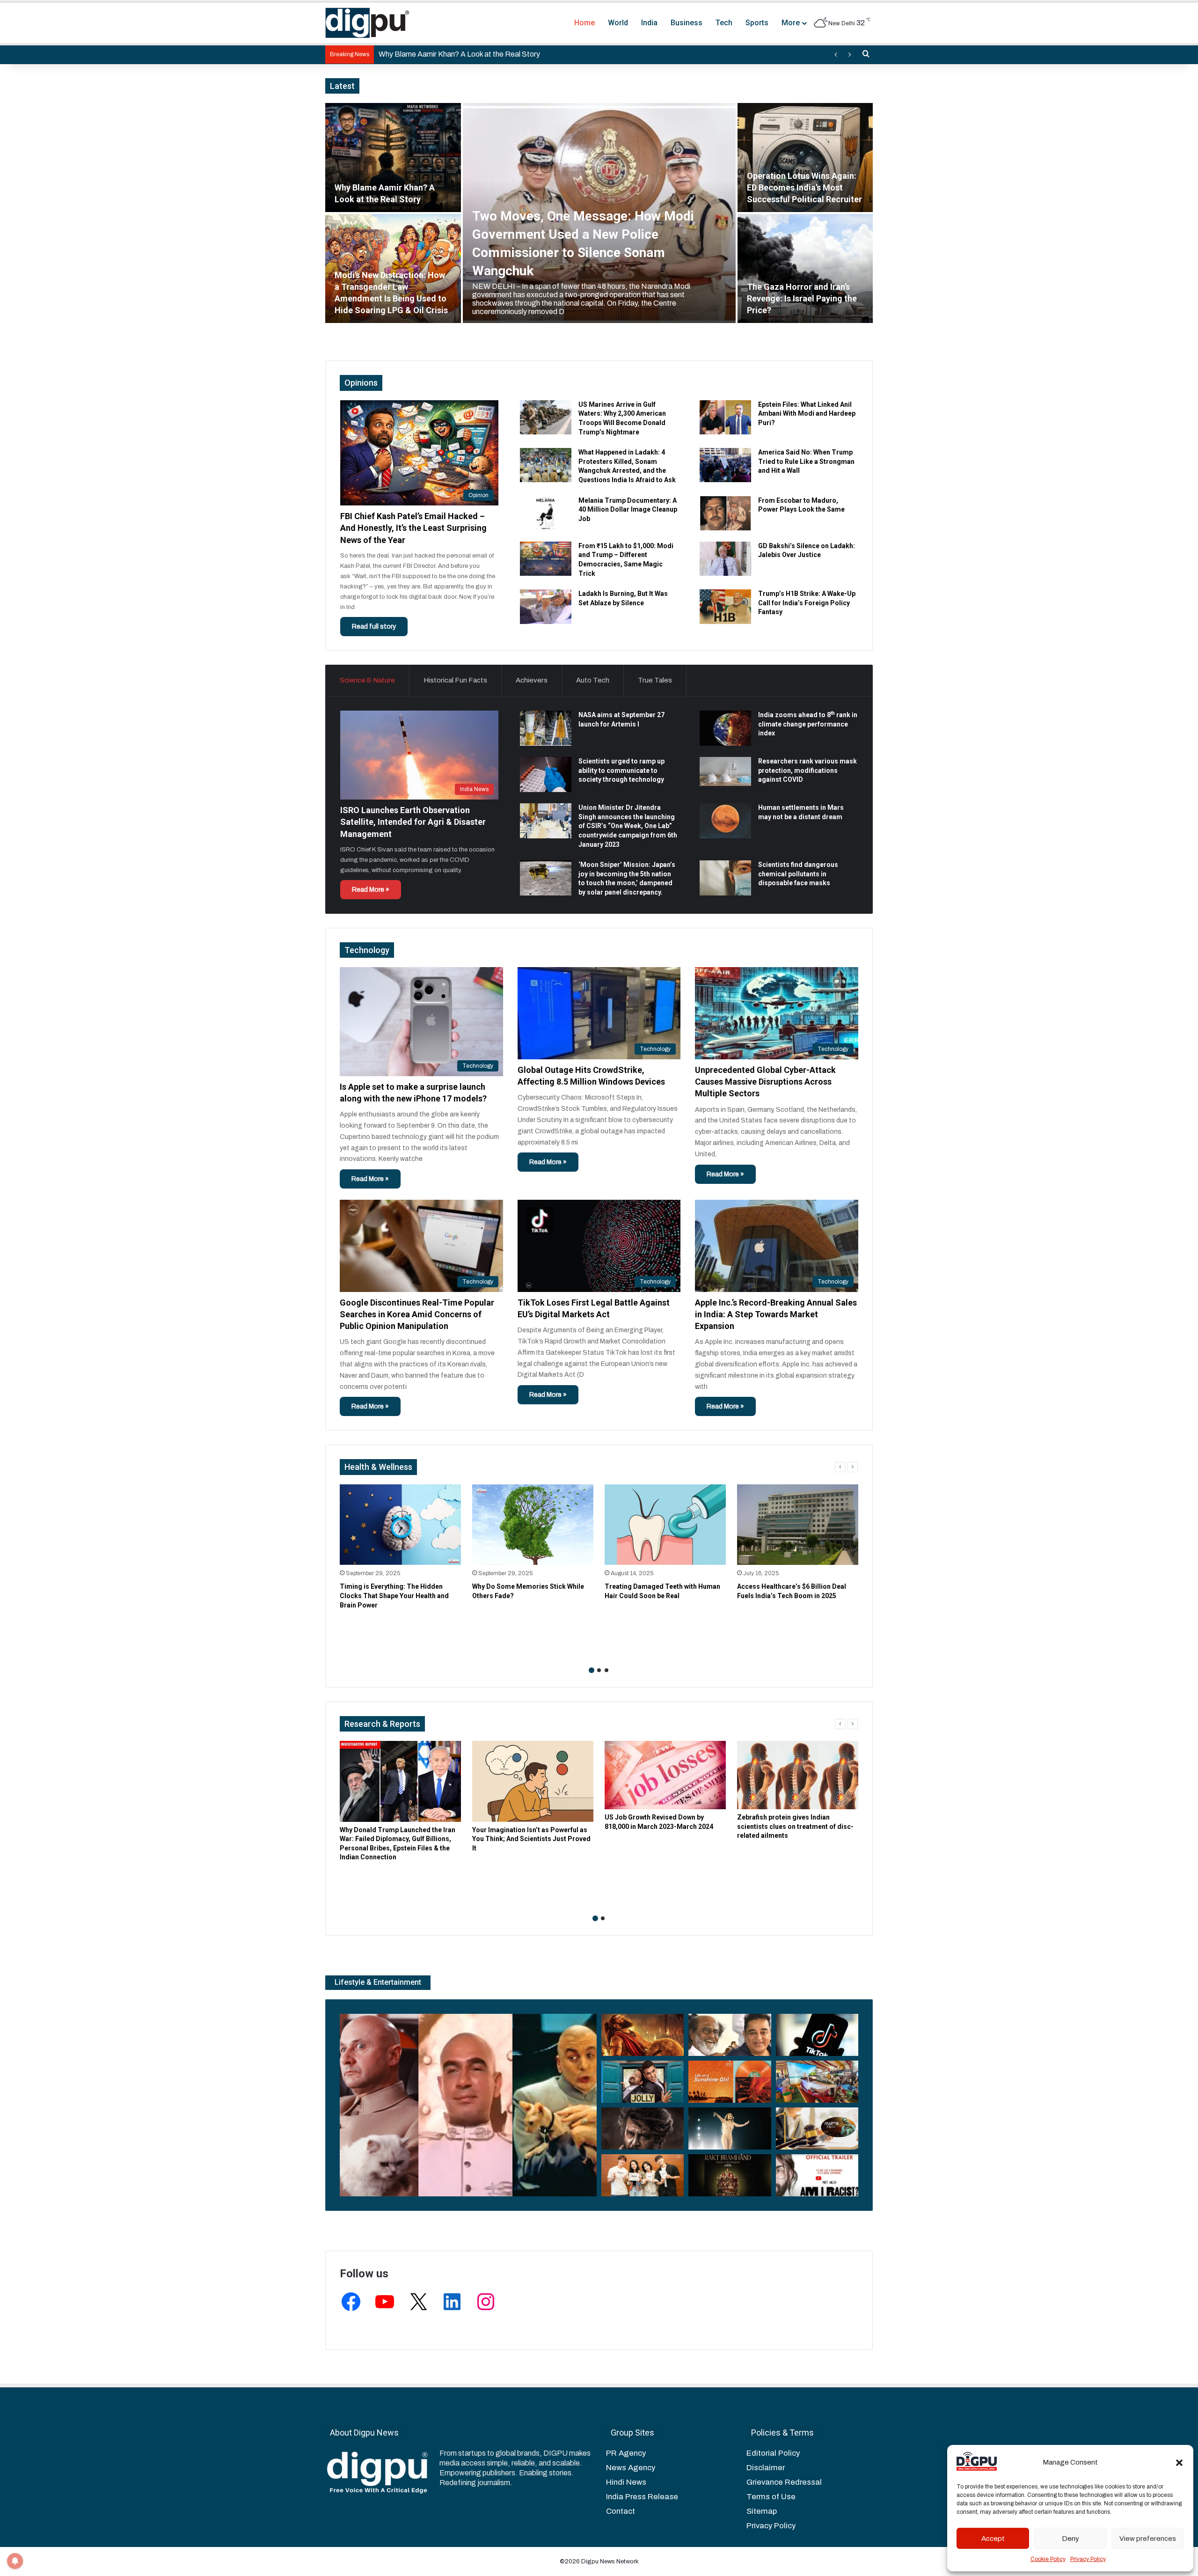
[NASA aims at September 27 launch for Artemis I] (546, 728)
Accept (993, 2539)
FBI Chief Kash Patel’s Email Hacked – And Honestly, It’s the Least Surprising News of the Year (413, 528)
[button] (1179, 2463)
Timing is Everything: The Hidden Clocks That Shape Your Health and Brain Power (394, 1596)
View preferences (1148, 2539)
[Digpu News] (367, 23)
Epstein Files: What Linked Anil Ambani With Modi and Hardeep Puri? (807, 414)
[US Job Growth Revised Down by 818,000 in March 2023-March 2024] (665, 1775)
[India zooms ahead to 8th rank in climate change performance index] (725, 728)
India (649, 23)
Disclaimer (766, 2468)
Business (687, 23)
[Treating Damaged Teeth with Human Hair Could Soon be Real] (665, 1525)
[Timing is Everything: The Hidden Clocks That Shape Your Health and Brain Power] (400, 1525)
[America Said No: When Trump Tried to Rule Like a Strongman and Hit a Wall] (725, 465)
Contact (621, 2511)
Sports (757, 23)
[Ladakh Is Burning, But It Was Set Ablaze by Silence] (546, 606)
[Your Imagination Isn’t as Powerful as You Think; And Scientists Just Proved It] (533, 1781)
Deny (1070, 2539)
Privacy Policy (1088, 2559)
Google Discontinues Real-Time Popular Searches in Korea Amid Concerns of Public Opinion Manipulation (417, 1314)
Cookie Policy (1048, 2559)
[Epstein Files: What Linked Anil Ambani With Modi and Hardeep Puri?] (725, 417)
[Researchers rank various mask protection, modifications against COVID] (725, 771)
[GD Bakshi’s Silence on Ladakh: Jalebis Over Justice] (725, 559)
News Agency (631, 2468)
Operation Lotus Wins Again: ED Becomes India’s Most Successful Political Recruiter (804, 187)
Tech (724, 23)
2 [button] (599, 1670)
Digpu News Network (609, 2561)
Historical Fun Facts (455, 680)
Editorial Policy (773, 2453)
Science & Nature (367, 680)
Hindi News (626, 2482)
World (618, 23)
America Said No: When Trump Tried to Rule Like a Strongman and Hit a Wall (806, 461)
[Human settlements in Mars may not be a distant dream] (725, 821)
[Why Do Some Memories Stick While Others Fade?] (533, 1525)
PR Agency (626, 2453)
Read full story (374, 627)
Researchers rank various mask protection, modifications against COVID (807, 770)
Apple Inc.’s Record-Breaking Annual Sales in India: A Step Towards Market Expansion (776, 1314)
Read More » (371, 890)
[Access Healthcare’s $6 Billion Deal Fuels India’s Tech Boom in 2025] (798, 1525)
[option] (599, 213)
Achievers (532, 680)
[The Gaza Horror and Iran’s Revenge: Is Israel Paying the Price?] (805, 268)
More (791, 23)
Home (584, 23)
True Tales (655, 680)
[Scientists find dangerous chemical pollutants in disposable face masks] (725, 878)
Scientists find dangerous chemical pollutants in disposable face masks (798, 874)
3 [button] (606, 1670)
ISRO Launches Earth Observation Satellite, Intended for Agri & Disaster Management (413, 822)
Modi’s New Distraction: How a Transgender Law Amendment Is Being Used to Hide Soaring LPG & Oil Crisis (556, 54)
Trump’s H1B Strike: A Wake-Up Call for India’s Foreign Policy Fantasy (807, 603)
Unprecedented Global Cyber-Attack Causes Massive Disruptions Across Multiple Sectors (765, 1082)
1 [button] (592, 1670)
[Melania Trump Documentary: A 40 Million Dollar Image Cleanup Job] (546, 513)
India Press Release (642, 2497)
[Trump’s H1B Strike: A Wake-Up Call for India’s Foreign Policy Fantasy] (725, 606)
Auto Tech (593, 680)
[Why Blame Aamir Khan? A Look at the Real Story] (393, 158)
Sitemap (762, 2511)
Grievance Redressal (784, 2482)
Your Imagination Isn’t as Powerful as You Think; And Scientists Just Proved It (531, 1839)
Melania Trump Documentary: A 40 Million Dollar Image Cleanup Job (628, 510)
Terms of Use (771, 2497)
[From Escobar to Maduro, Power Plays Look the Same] (725, 513)
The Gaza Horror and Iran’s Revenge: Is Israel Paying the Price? (802, 298)
